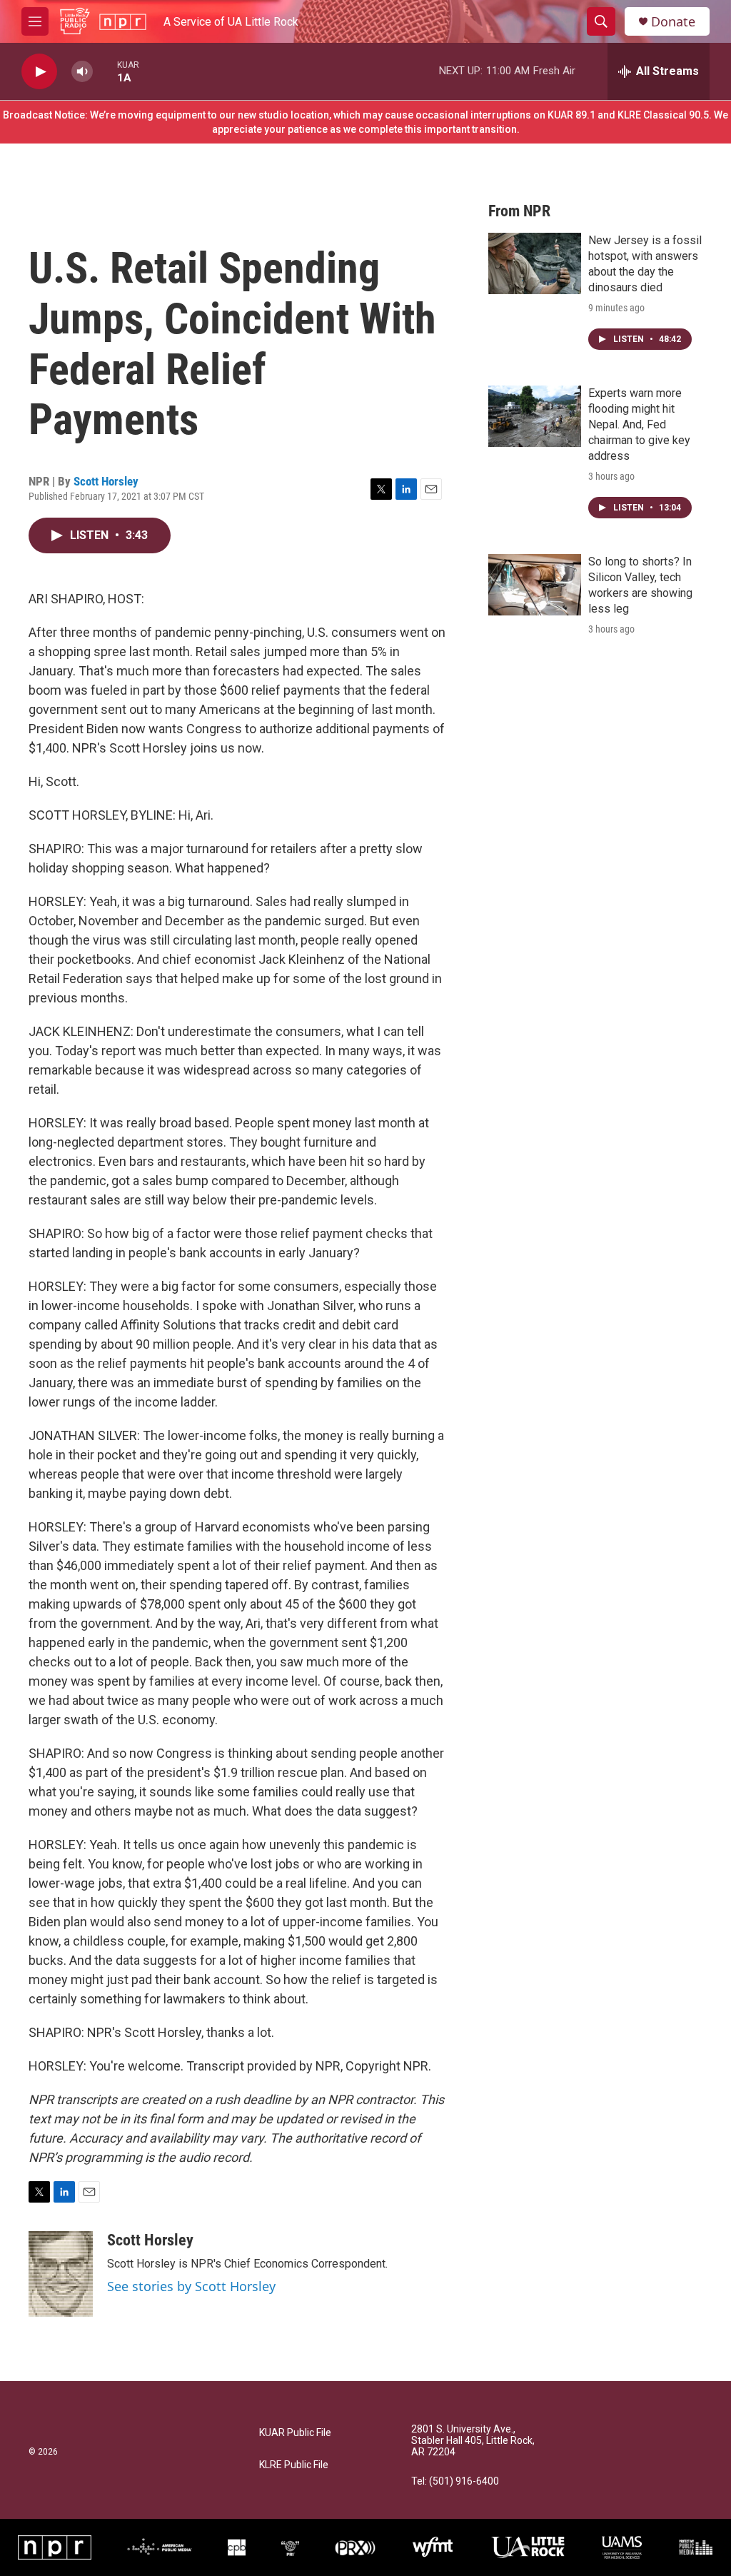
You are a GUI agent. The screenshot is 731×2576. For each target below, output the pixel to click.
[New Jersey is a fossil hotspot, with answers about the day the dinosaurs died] (535, 263)
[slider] (105, 71)
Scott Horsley (106, 481)
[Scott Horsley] (61, 2274)
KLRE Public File (294, 2465)
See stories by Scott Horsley (191, 2286)
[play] (39, 72)
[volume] (82, 72)
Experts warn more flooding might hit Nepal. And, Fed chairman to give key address (639, 424)
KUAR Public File (295, 2433)
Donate (673, 22)
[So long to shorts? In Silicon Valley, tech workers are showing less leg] (535, 585)
